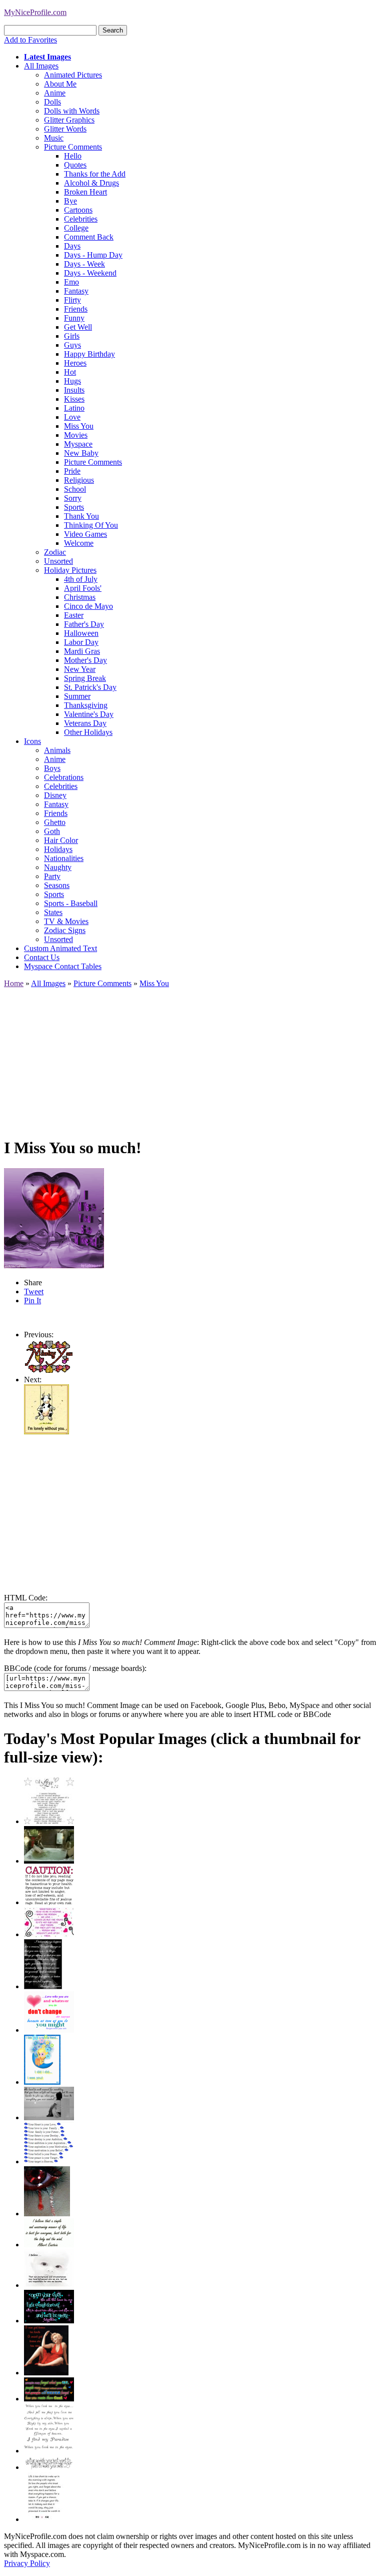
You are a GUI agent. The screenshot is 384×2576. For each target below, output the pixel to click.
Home (14, 983)
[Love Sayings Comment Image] (49, 1821)
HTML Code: (26, 1598)
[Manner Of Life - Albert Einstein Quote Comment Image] (49, 2245)
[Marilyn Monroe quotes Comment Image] (46, 2373)
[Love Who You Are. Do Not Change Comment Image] (49, 2030)
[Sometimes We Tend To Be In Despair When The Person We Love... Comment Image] (49, 1934)
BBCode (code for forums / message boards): (75, 1668)
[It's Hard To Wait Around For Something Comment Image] (49, 2117)
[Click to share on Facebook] (54, 1218)
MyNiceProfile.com (35, 12)
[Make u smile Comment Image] (49, 2467)
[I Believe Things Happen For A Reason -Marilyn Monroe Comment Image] (43, 1986)
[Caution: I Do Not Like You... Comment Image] (49, 1902)
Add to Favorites (30, 40)
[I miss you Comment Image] (49, 1371)
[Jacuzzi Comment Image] (49, 1861)
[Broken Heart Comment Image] (47, 2214)
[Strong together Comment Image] (49, 2321)
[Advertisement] (192, 1058)
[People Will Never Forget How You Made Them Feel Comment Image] (49, 2399)
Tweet (34, 1292)
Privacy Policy (27, 2563)
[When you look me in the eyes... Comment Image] (49, 2451)
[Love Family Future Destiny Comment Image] (49, 2162)
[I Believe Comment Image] (49, 2285)
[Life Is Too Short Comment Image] (44, 2519)
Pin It (32, 1301)
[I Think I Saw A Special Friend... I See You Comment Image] (42, 2082)
